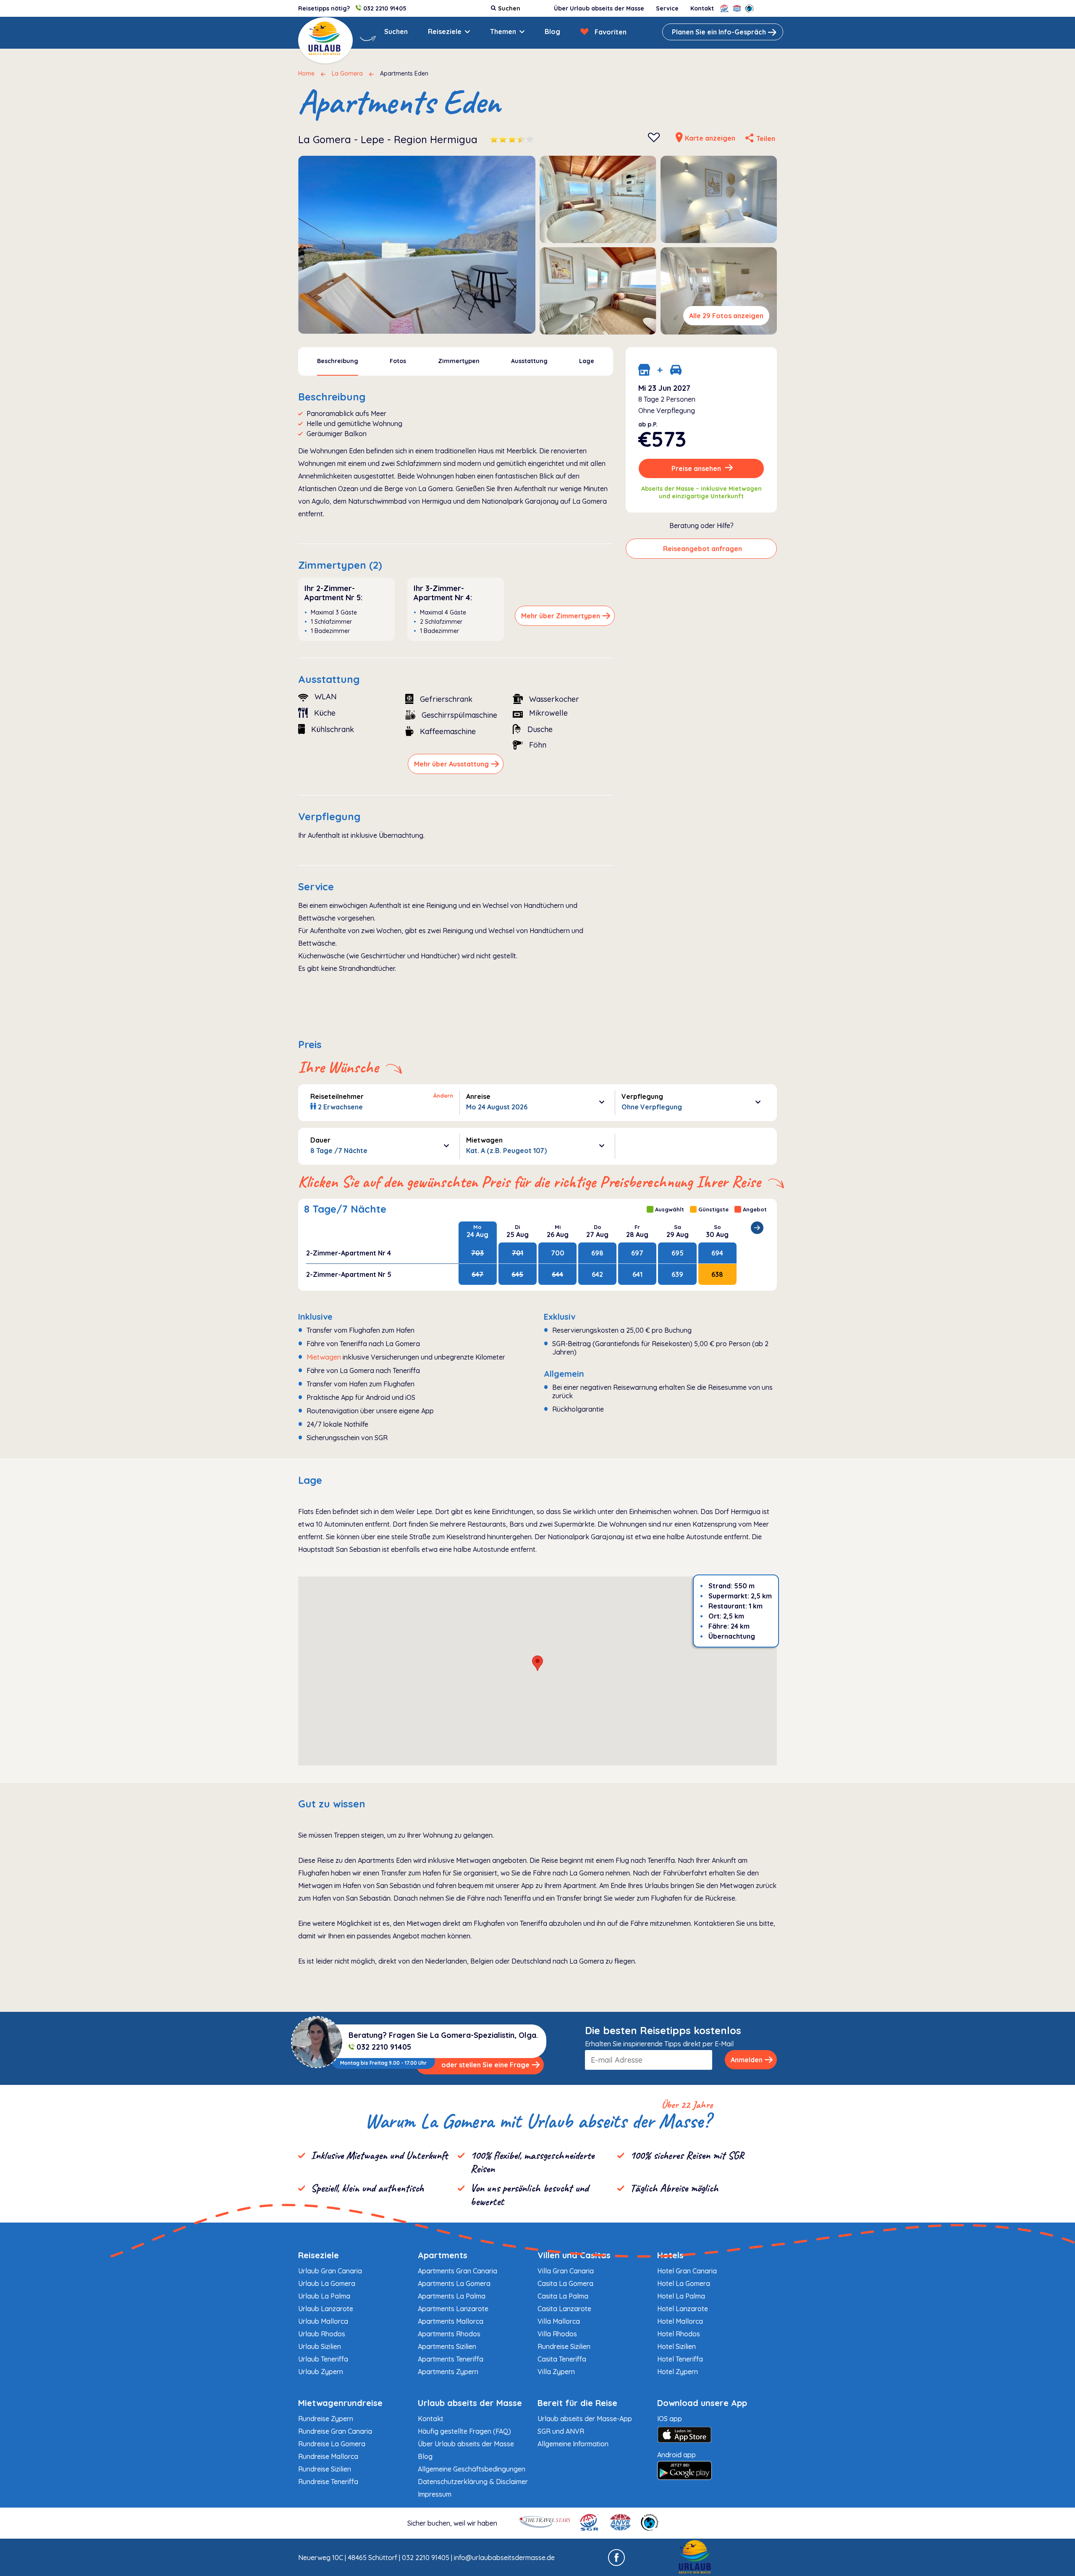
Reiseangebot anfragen (703, 549)
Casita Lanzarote (564, 2309)
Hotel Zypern (678, 2372)
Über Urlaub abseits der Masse (599, 8)
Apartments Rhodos (449, 2334)
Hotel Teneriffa (680, 2359)
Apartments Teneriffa (451, 2359)
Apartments (443, 2255)
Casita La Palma (563, 2296)
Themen (503, 31)
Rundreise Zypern (326, 2419)
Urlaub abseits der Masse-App (585, 2419)
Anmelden (747, 2060)
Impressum (435, 2494)
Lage (587, 361)
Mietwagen (324, 1357)
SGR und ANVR (561, 2431)
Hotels (670, 2255)
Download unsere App (702, 2403)
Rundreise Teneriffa (328, 2482)
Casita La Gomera (565, 2283)
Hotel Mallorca (680, 2321)
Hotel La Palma (681, 2296)
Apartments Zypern (448, 2372)
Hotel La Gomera (684, 2283)
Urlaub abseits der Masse (470, 2403)
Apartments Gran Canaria (458, 2271)
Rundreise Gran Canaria (335, 2431)
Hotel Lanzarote (683, 2309)
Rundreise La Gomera (332, 2444)
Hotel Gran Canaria (687, 2271)
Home (306, 73)
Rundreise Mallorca (328, 2456)
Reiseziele (445, 31)
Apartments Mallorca (451, 2321)
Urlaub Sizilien (320, 2346)
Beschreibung (338, 361)
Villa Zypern (556, 2372)
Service (667, 8)
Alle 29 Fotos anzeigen (726, 316)
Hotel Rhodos (679, 2334)
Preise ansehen (697, 468)
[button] (537, 1663)
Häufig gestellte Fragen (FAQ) (464, 2431)
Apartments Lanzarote (453, 2309)
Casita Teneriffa (562, 2359)
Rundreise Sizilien (564, 2346)
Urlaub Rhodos (322, 2334)
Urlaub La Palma (324, 2296)
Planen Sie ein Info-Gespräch (719, 32)
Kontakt (702, 8)
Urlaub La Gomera (327, 2283)
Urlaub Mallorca (323, 2321)
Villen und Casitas (574, 2255)
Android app (676, 2455)
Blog (552, 31)
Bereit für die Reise (577, 2403)
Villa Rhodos (557, 2334)
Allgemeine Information (573, 2444)
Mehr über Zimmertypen (561, 616)
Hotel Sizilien (676, 2346)
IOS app (670, 2419)
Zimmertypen (459, 361)
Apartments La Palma (452, 2296)
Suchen (396, 31)
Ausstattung (529, 361)
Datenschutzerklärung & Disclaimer (473, 2482)
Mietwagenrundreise (340, 2403)
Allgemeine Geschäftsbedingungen (472, 2469)
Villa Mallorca (559, 2321)
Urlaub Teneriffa (323, 2359)
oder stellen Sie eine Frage (485, 2065)
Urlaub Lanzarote (326, 2309)
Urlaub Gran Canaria (330, 2271)
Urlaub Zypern (321, 2372)
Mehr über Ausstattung (451, 764)
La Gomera (347, 73)
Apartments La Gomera (454, 2283)
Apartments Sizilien (447, 2346)
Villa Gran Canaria (566, 2271)
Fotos (398, 361)
